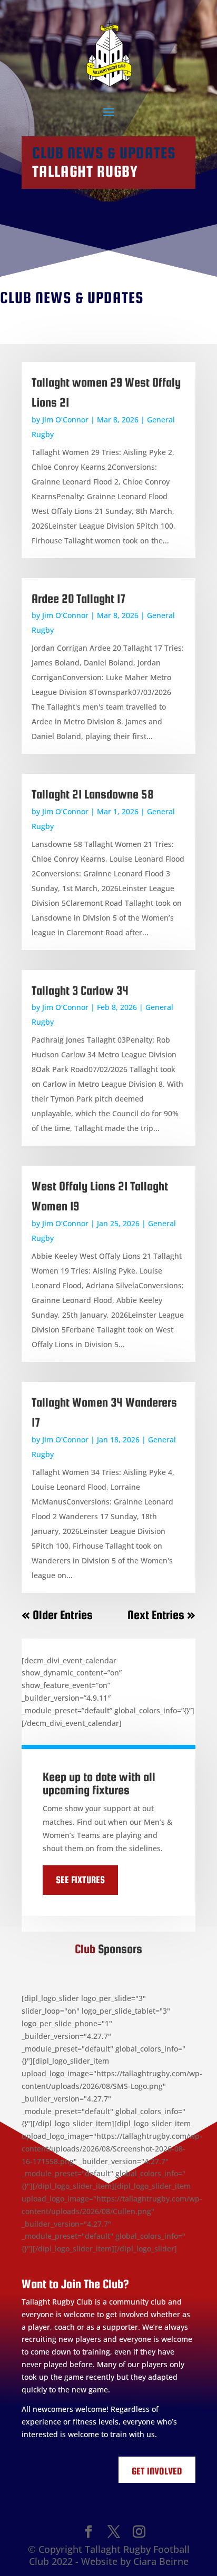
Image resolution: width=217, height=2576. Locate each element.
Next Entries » (161, 1615)
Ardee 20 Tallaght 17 (79, 598)
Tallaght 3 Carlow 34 (80, 990)
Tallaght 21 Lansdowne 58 (93, 794)
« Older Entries (57, 1615)
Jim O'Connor (65, 420)
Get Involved (157, 2471)
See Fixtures (80, 1880)
